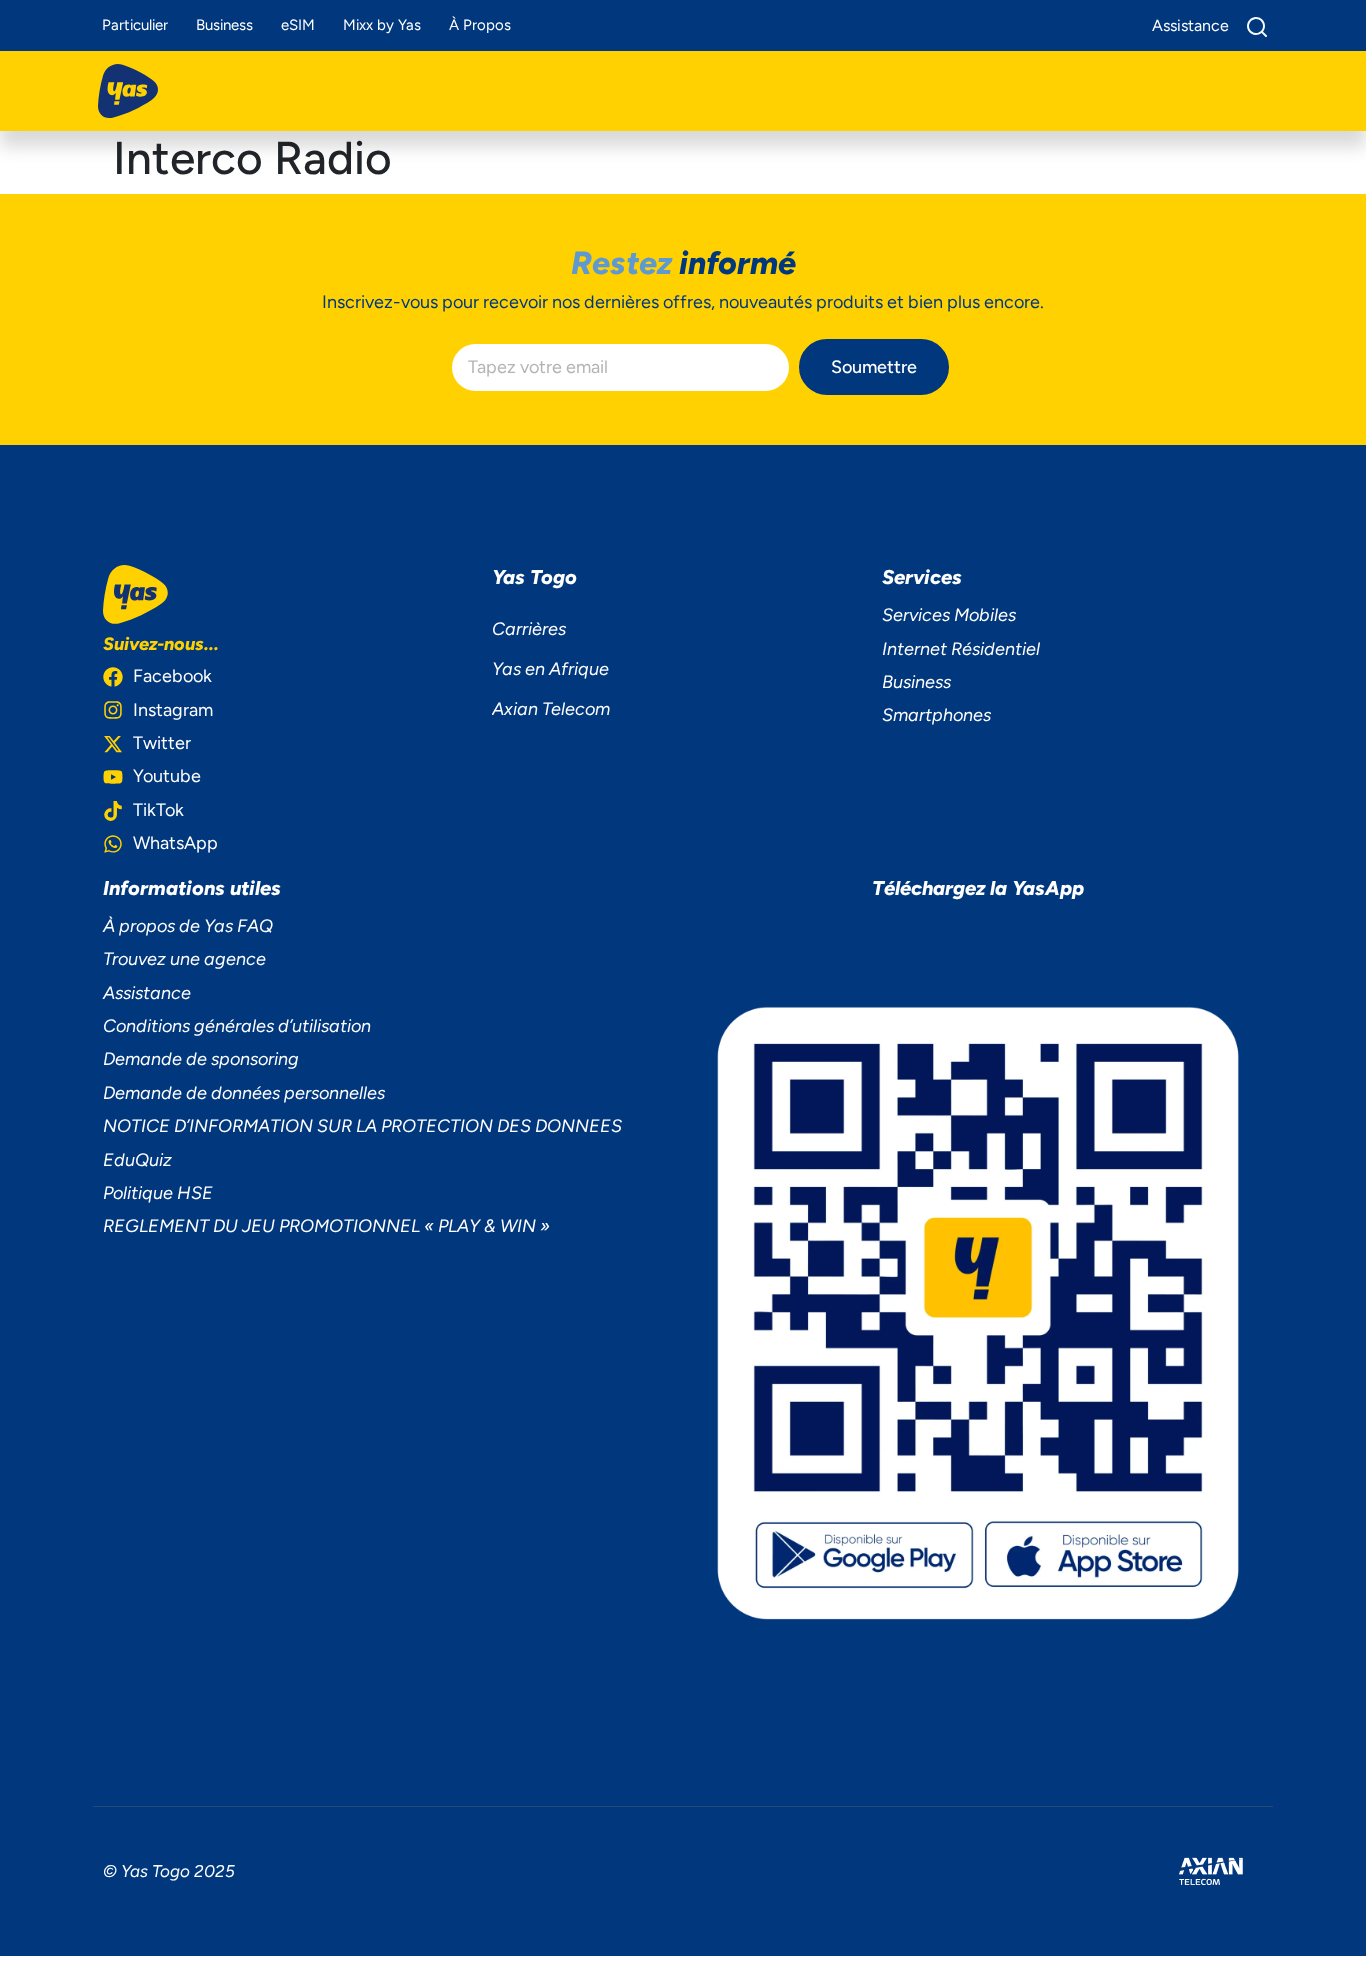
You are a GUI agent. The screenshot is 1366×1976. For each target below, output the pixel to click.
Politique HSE (158, 1193)
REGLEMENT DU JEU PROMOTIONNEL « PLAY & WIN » (326, 1226)
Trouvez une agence (184, 959)
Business (224, 25)
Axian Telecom (551, 709)
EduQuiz (137, 1160)
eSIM (298, 25)
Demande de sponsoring (201, 1059)
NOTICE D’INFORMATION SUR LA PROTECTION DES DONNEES (362, 1126)
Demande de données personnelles (244, 1093)
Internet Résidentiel (961, 649)
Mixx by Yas (382, 25)
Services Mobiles (949, 615)
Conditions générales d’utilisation (237, 1026)
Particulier (135, 25)
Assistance (147, 993)
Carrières (529, 629)
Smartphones (936, 715)
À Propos (480, 25)
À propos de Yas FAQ (188, 926)
